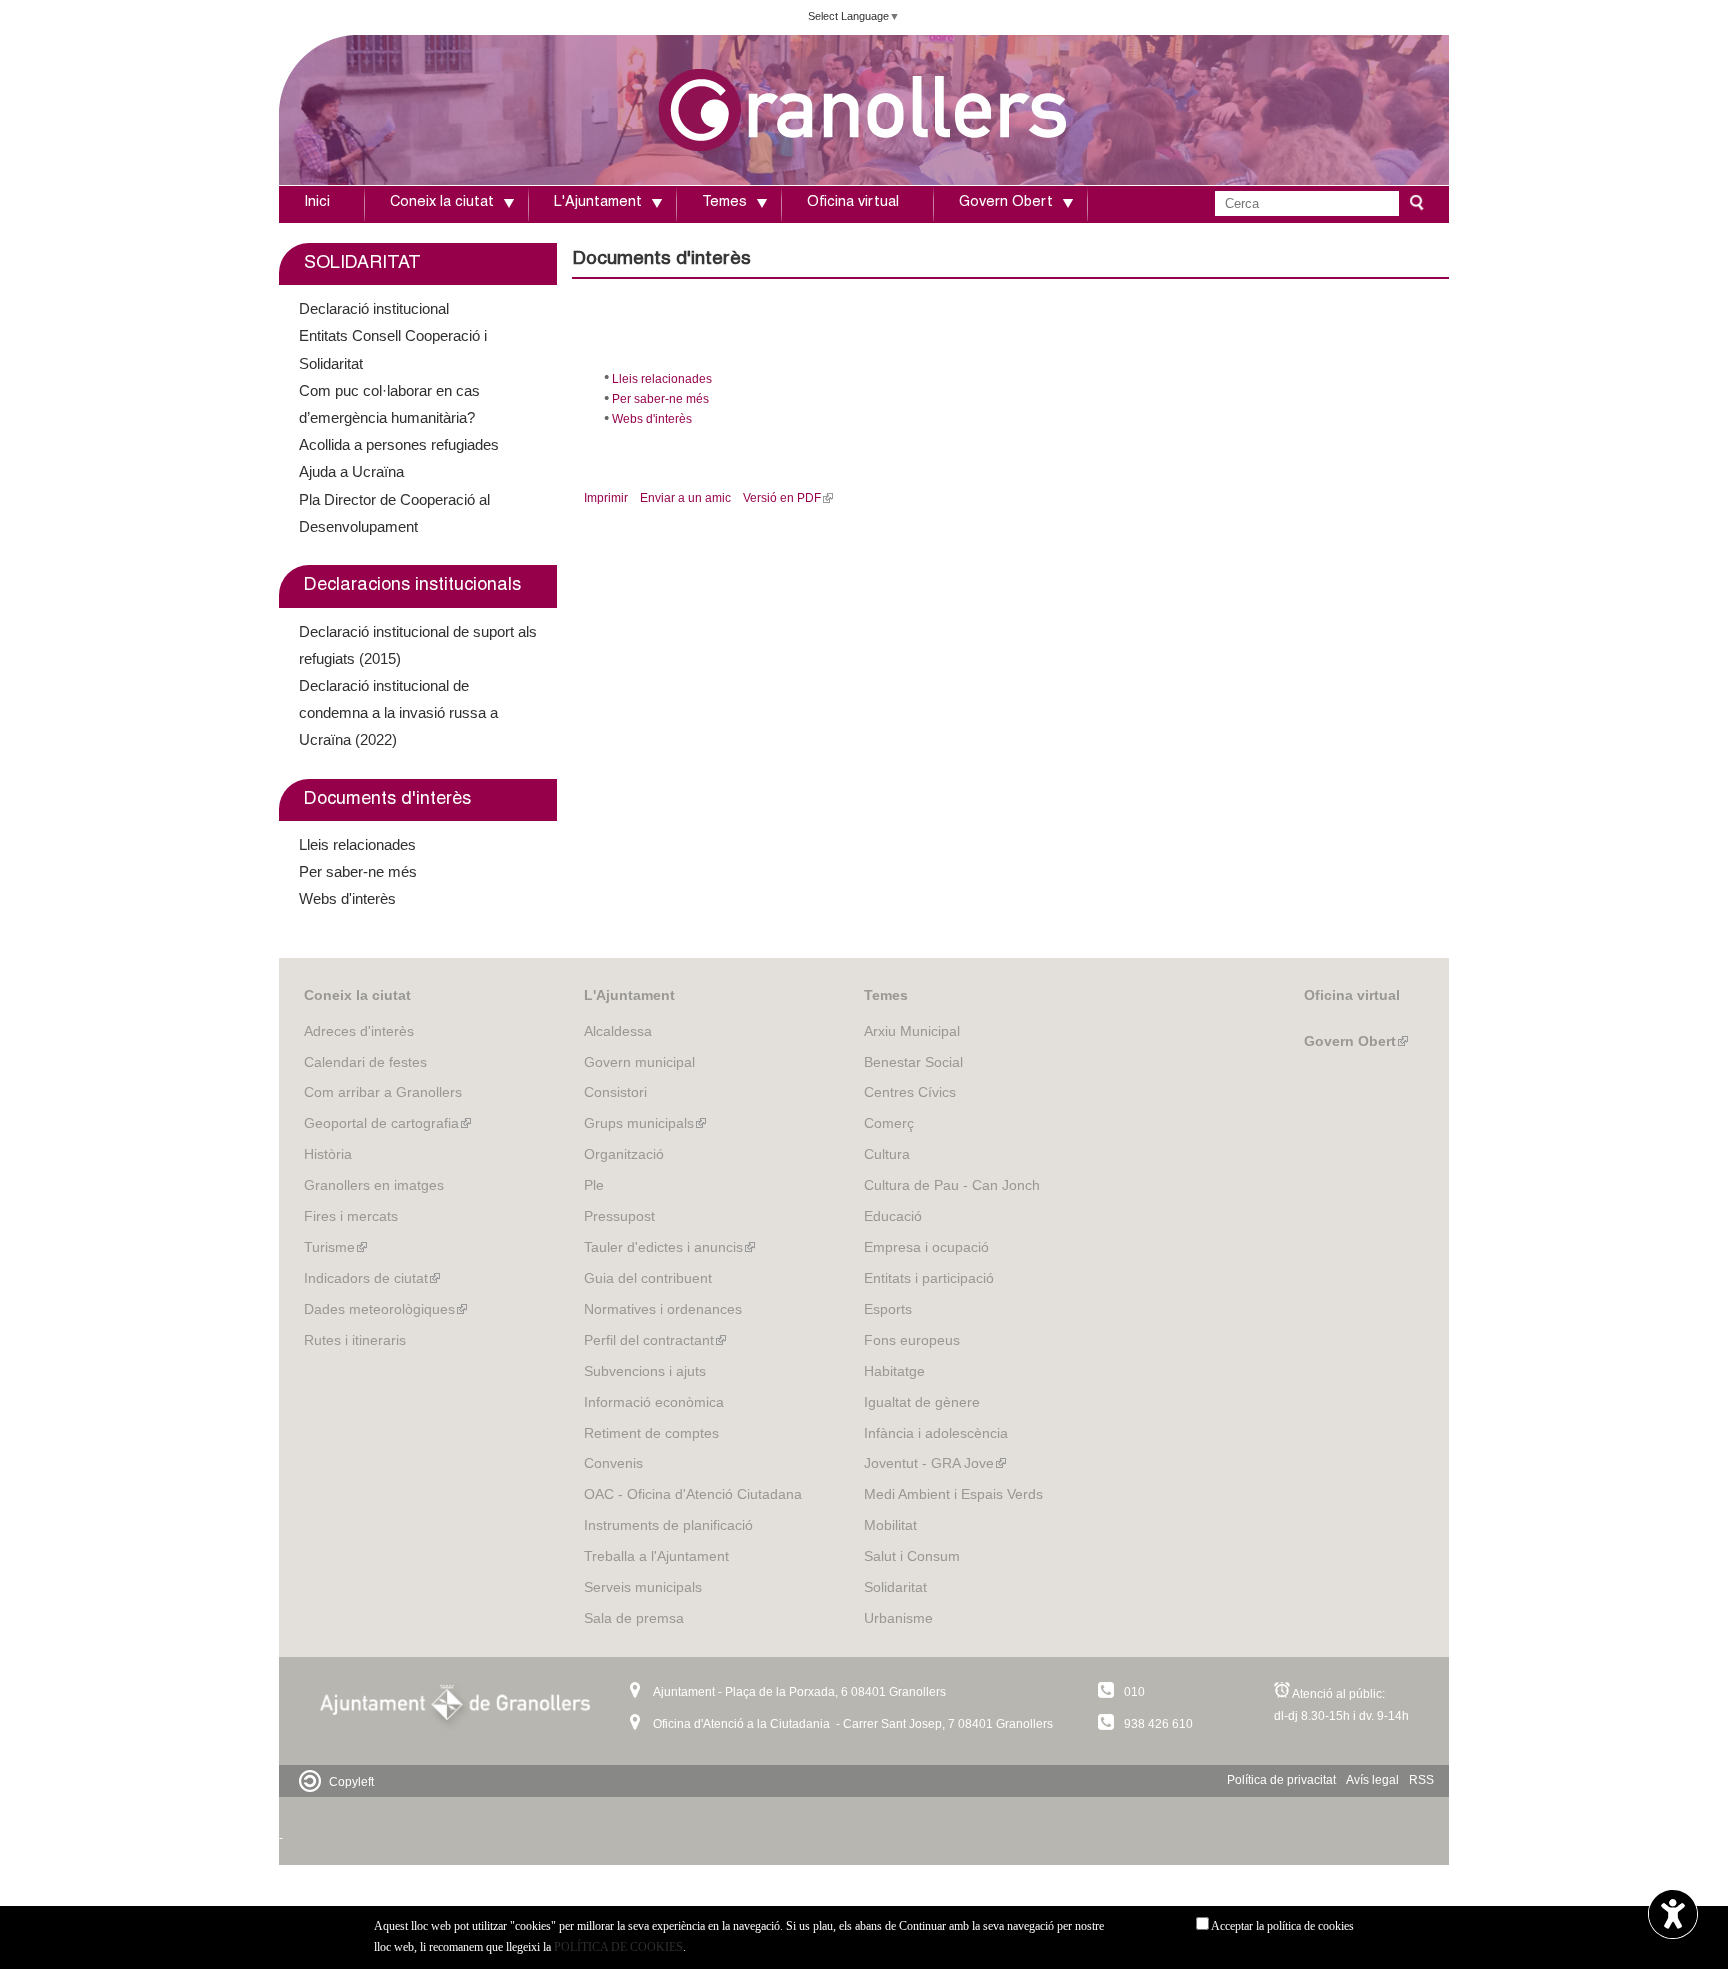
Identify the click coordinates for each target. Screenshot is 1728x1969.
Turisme (335, 1247)
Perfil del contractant (655, 1340)
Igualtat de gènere (922, 1402)
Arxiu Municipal (912, 1031)
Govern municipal (639, 1062)
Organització (624, 1154)
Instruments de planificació (668, 1525)
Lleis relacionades (662, 379)
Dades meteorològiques (385, 1309)
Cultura (887, 1154)
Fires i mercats (351, 1216)
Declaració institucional (374, 308)
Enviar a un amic (685, 498)
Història (328, 1154)
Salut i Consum (912, 1556)
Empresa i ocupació (926, 1247)
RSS (1421, 1780)
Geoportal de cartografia (387, 1123)
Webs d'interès (652, 419)
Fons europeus (912, 1340)
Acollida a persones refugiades (399, 444)
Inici (317, 203)
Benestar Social (913, 1062)
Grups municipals (645, 1123)
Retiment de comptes (651, 1433)
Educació (893, 1216)
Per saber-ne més (660, 399)
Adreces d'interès (359, 1031)
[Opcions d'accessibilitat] (1673, 1915)
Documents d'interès (387, 800)
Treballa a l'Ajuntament (656, 1556)
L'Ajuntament (598, 203)
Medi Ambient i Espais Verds (953, 1494)
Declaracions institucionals (412, 586)
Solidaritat (895, 1587)
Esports (888, 1309)
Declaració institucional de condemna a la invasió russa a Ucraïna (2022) (398, 712)
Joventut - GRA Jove (935, 1463)
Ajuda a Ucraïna (351, 471)
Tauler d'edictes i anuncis (669, 1247)
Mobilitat (890, 1525)
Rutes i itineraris (355, 1340)
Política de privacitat (1281, 1780)
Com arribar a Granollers (383, 1092)
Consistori (615, 1092)
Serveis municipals (643, 1587)
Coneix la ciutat (442, 203)
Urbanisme (898, 1618)
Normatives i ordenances (663, 1309)
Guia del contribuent (648, 1278)
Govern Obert (1006, 203)
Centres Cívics (910, 1092)
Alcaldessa (618, 1031)
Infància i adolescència (936, 1433)
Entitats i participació (929, 1278)
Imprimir (606, 498)
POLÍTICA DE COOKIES (618, 1947)
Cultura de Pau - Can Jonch (952, 1185)
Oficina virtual (853, 203)
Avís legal (1372, 1780)
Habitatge (894, 1371)
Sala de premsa (634, 1618)
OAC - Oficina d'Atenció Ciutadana (693, 1494)
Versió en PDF (785, 498)
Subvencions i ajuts (645, 1371)
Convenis (613, 1463)
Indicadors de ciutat (372, 1278)
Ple (594, 1185)
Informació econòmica (654, 1402)
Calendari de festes (365, 1062)
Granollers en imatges (374, 1185)
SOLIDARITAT (362, 264)
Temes (724, 203)
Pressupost (619, 1216)
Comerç (889, 1123)
